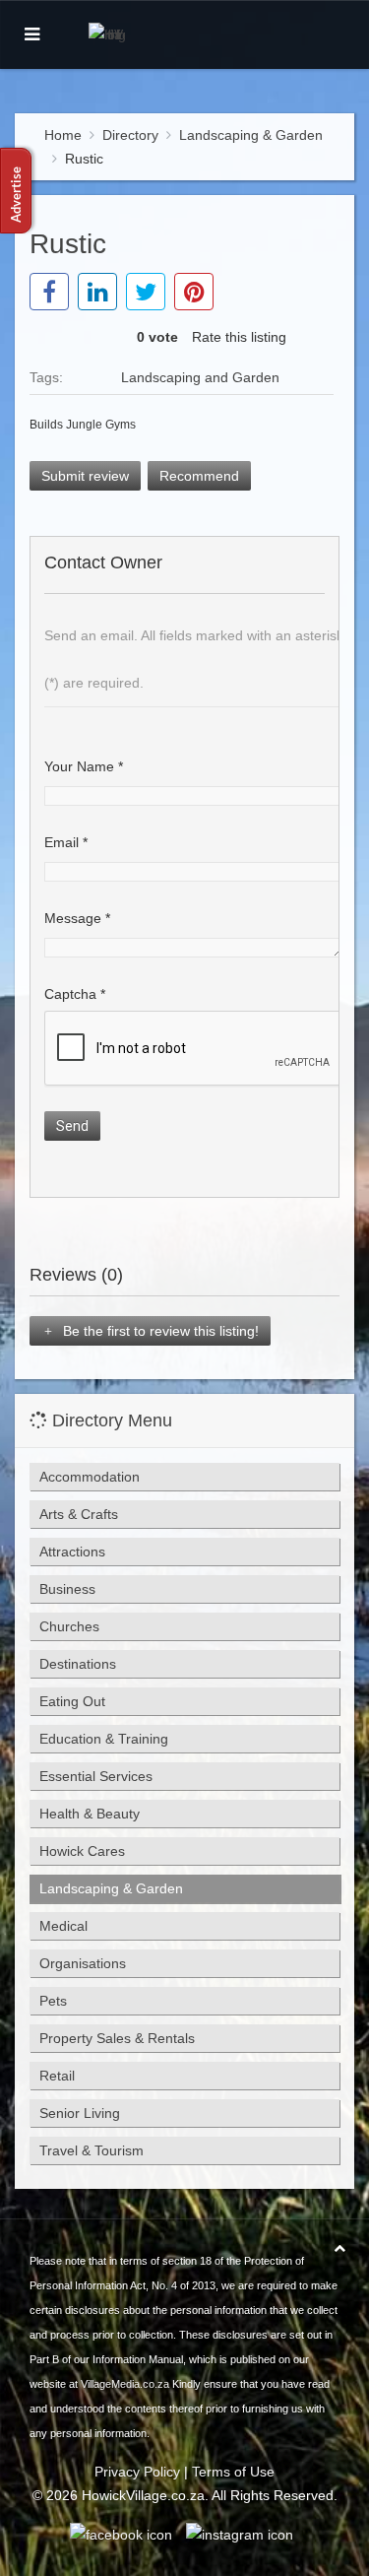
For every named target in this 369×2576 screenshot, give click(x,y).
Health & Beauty (90, 1814)
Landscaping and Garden (200, 377)
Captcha (75, 994)
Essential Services (96, 1776)
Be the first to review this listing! (159, 1331)
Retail (57, 2076)
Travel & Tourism (92, 2150)
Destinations (78, 1664)
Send (72, 1126)
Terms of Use (233, 2472)
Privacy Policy (137, 2472)
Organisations (83, 1963)
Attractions (72, 1552)
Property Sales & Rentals (117, 2038)
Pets (53, 2001)
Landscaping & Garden (251, 135)
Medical (63, 1926)
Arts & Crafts (79, 1514)
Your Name (84, 766)
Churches (69, 1626)
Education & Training (104, 1739)
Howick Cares (82, 1851)
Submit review (85, 476)
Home (63, 135)
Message (77, 918)
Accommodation (90, 1477)
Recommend (199, 476)
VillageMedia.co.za (125, 2384)
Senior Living (80, 2113)
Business (67, 1589)
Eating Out (72, 1701)
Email (66, 842)
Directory (130, 135)
